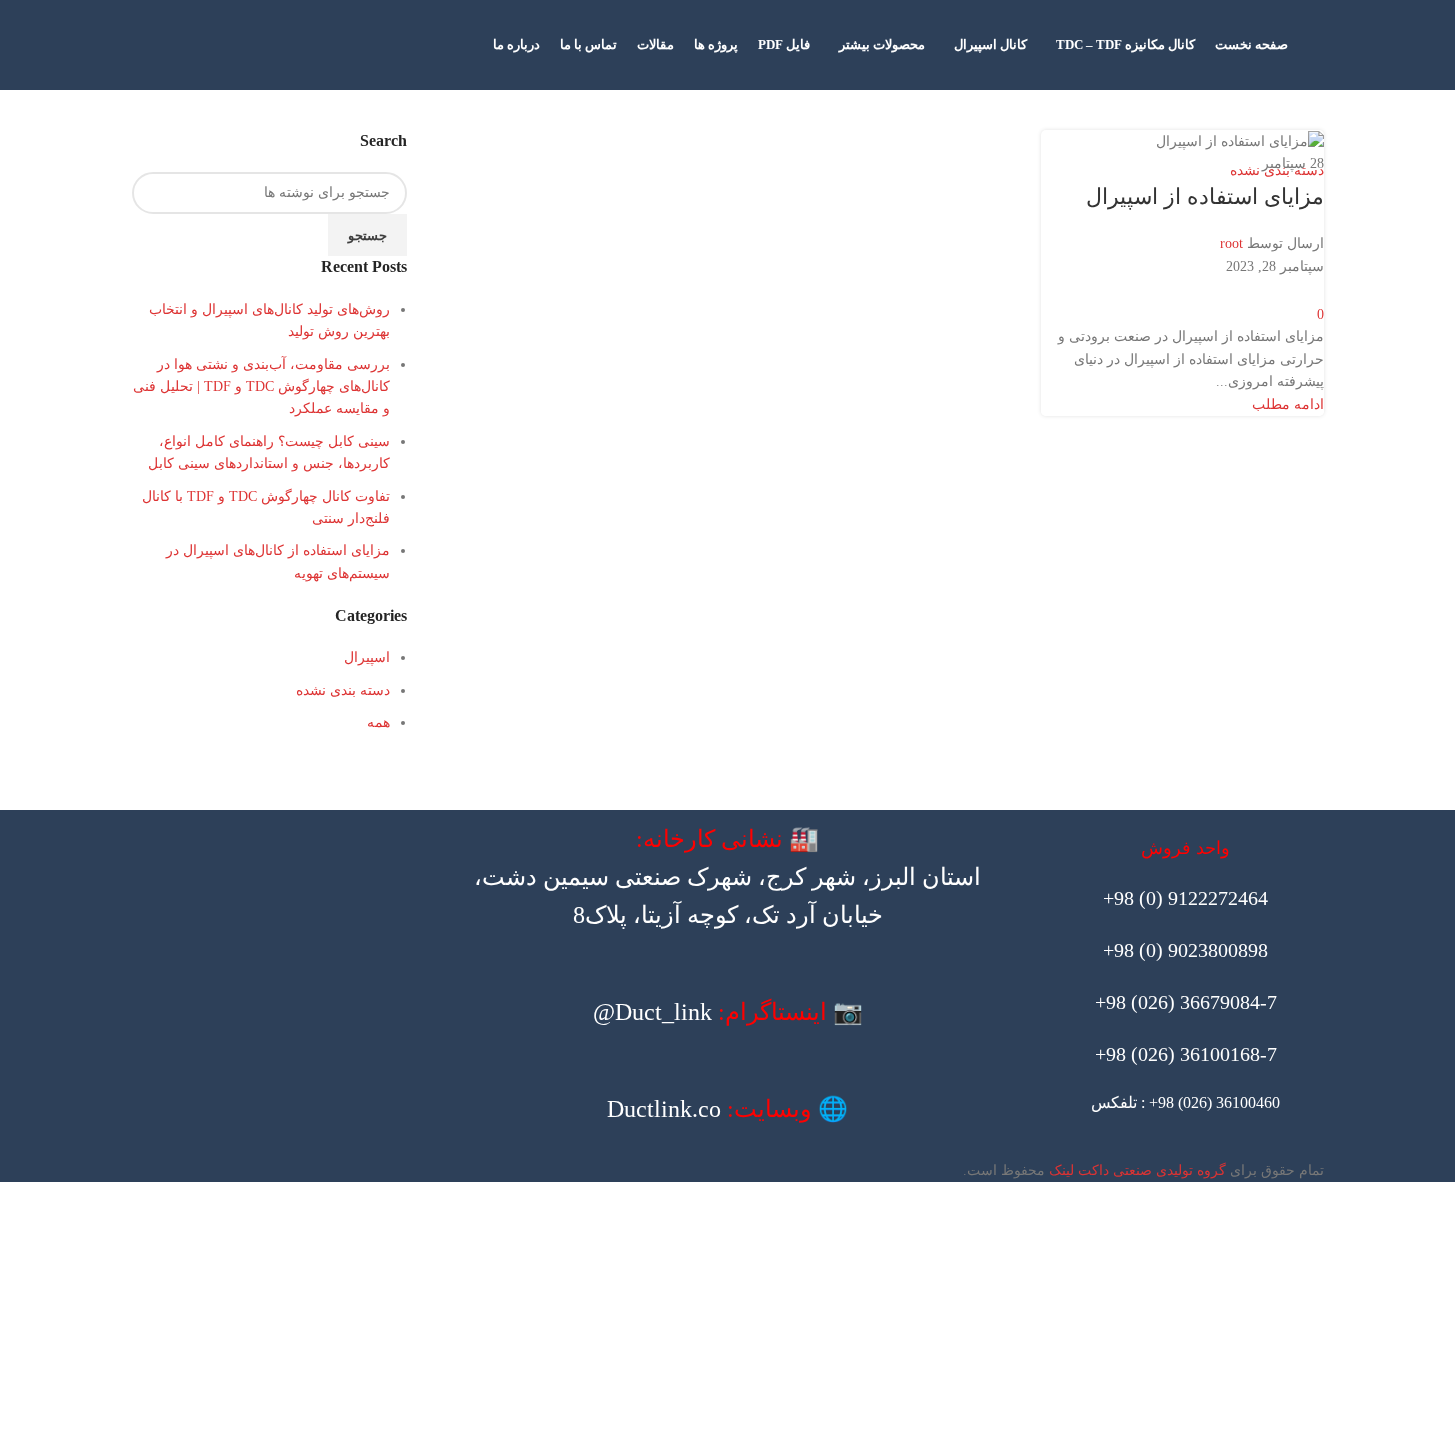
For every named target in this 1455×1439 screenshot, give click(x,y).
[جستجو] (1316, 45)
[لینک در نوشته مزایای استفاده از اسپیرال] (727, 591)
